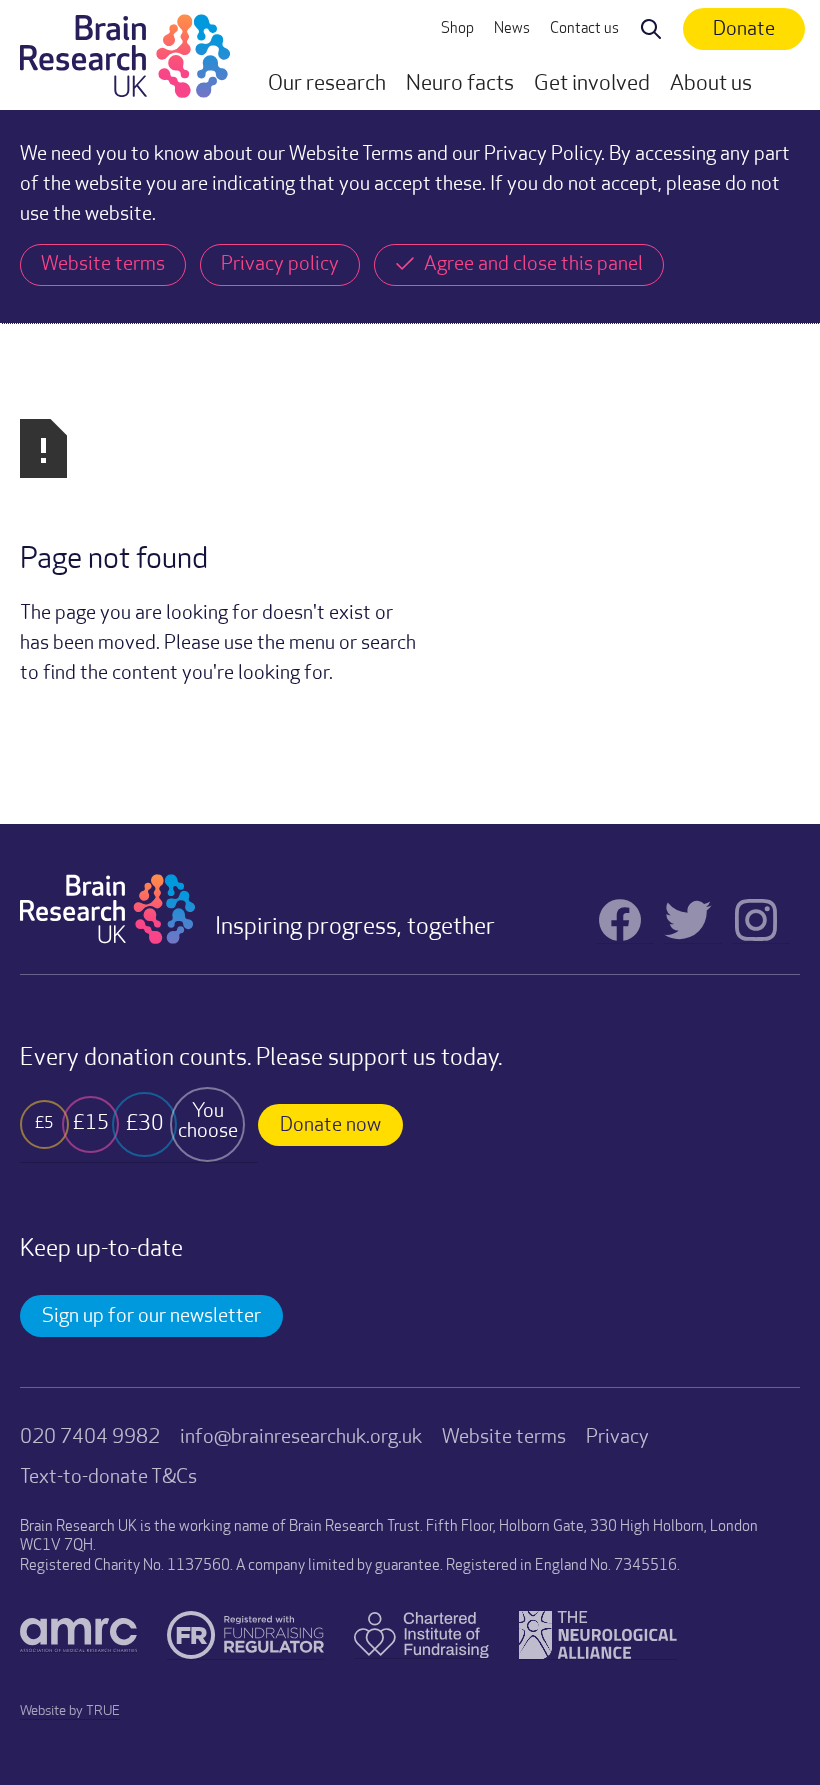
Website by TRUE (70, 1711)
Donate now (330, 1126)
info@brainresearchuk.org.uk (301, 1438)
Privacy (617, 1438)
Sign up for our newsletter (151, 1317)
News (512, 29)
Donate (744, 30)
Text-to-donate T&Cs (108, 1478)
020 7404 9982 (90, 1438)
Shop (457, 29)
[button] (327, 85)
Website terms (504, 1438)
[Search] (651, 30)
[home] (125, 55)
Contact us (584, 29)
